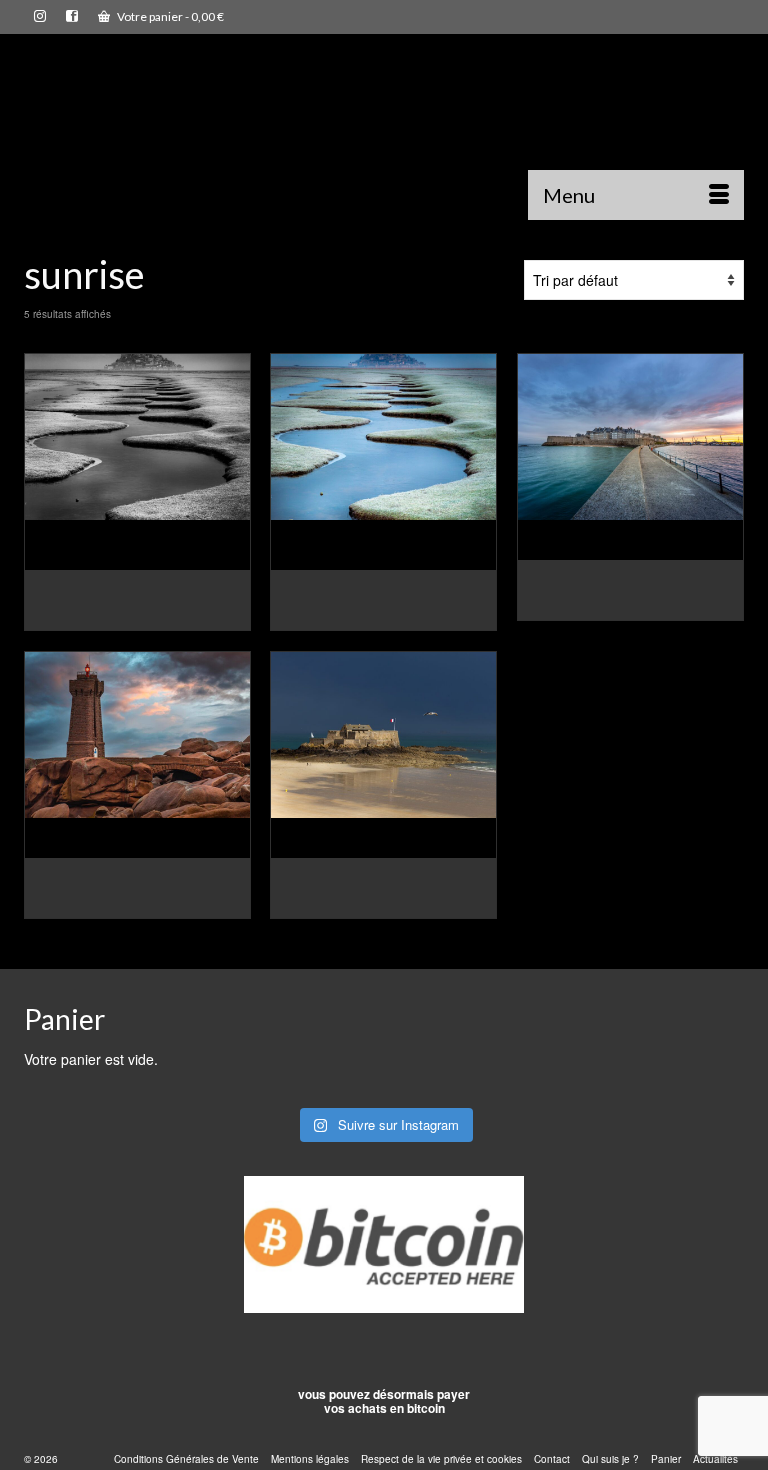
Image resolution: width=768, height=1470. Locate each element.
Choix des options (137, 615)
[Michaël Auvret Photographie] (384, 134)
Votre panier (169, 16)
